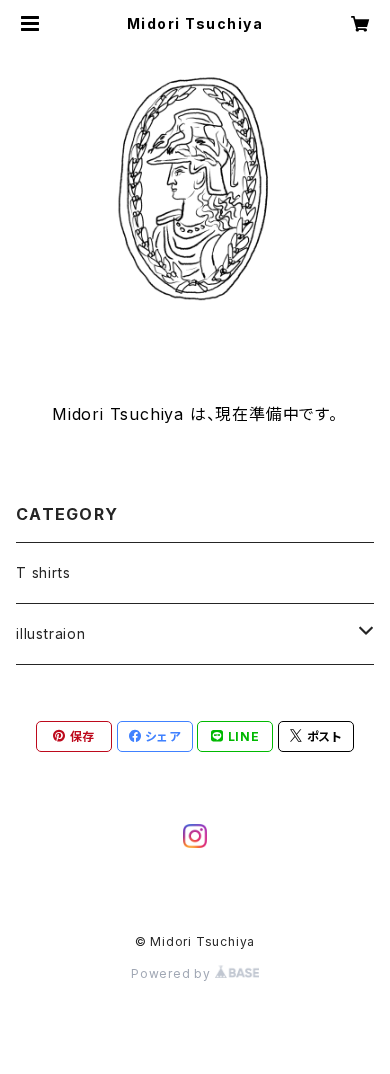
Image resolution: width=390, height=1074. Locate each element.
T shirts (43, 572)
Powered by (173, 973)
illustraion (51, 633)
